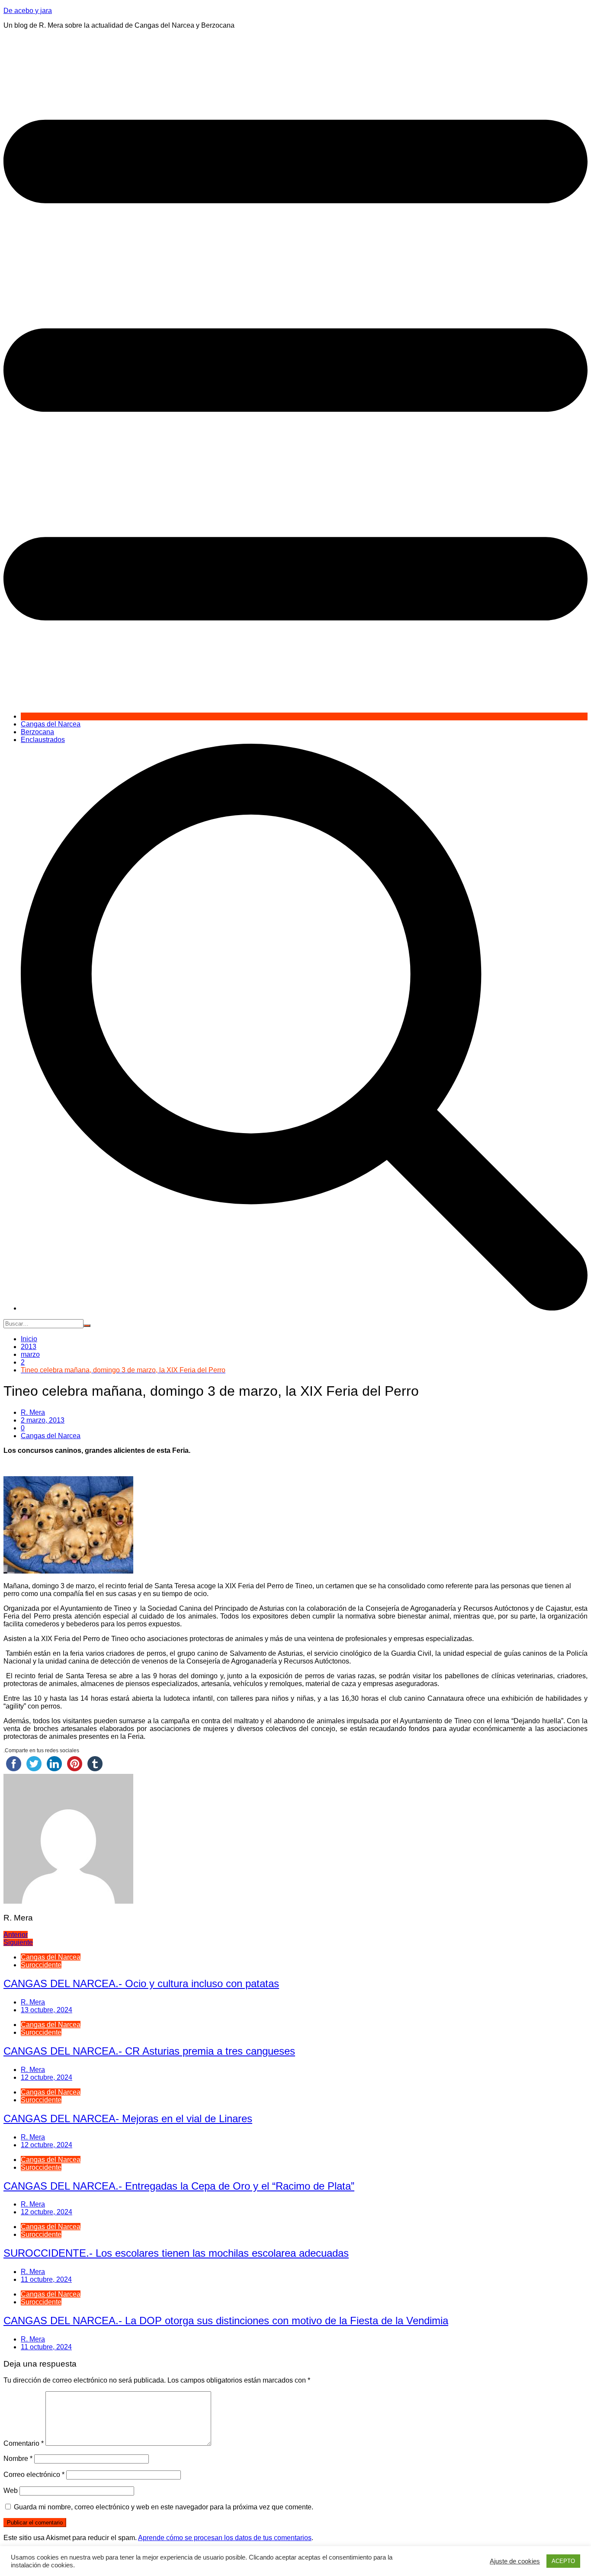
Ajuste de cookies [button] (515, 2561)
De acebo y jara (28, 11)
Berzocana (37, 732)
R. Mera (33, 1412)
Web (11, 2491)
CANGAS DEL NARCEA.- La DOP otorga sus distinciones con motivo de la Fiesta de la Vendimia (226, 2321)
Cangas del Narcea (51, 724)
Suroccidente (41, 1965)
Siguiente (18, 1942)
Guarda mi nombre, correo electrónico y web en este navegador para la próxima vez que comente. (164, 2507)
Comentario (24, 2443)
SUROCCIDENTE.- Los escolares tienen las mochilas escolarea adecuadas (176, 2253)
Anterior (16, 1935)
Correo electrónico (34, 2475)
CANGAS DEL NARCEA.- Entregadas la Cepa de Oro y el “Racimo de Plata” (179, 2186)
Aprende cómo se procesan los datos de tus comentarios (225, 2538)
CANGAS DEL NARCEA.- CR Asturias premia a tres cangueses (149, 2051)
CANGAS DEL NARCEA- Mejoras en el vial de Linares (128, 2118)
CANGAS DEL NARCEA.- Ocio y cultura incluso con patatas (141, 1983)
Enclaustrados (43, 740)
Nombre (18, 2459)
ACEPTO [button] (563, 2561)
